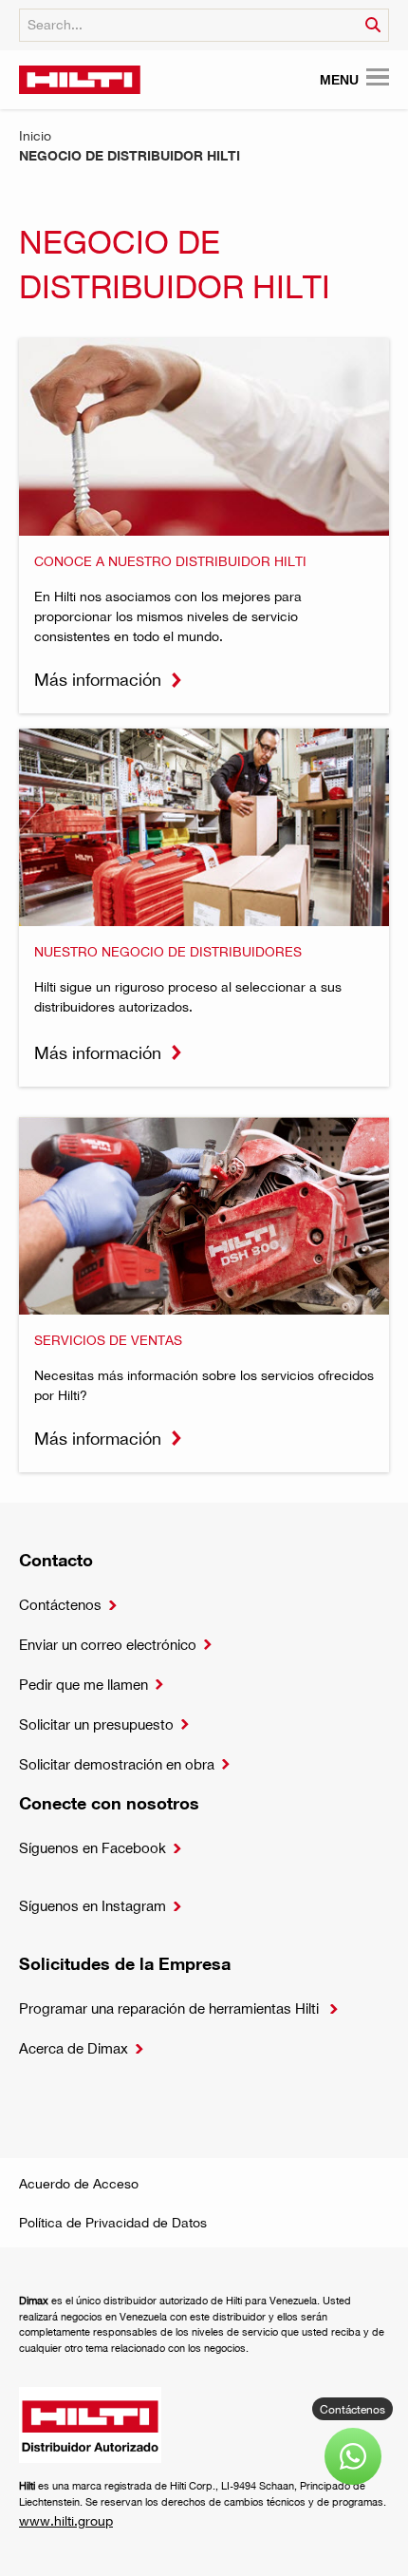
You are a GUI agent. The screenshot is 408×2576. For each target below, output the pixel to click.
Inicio (35, 135)
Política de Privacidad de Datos (113, 2222)
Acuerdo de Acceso (79, 2183)
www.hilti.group (66, 2520)
